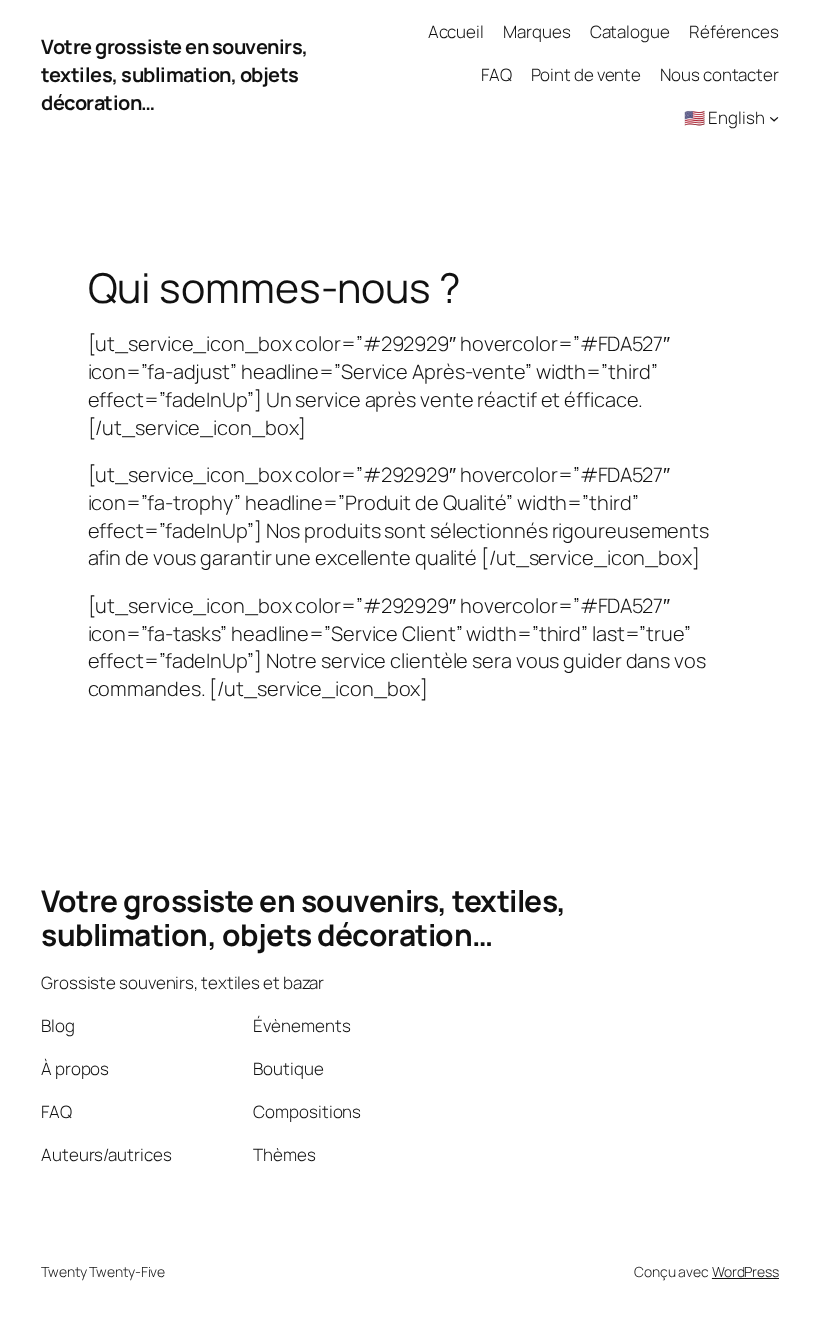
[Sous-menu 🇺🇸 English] (774, 118)
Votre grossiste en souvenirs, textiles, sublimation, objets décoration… (174, 74)
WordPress (745, 1271)
